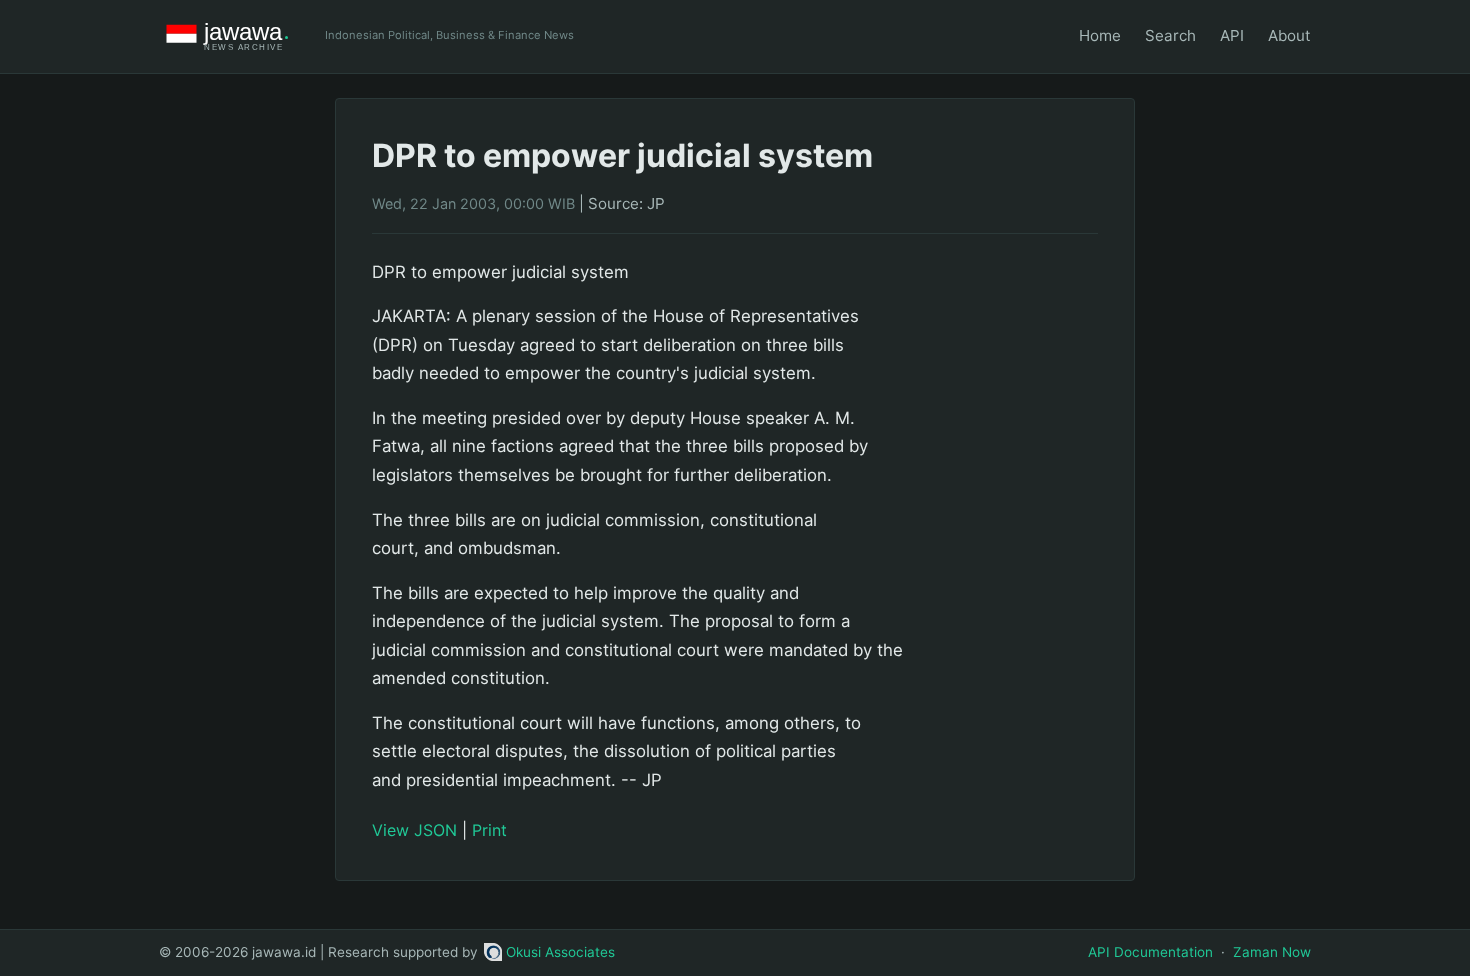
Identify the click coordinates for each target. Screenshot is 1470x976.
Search (1170, 35)
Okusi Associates (560, 952)
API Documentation (1150, 952)
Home (1100, 35)
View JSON (414, 830)
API (1232, 35)
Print (489, 830)
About (1289, 35)
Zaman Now (1272, 952)
